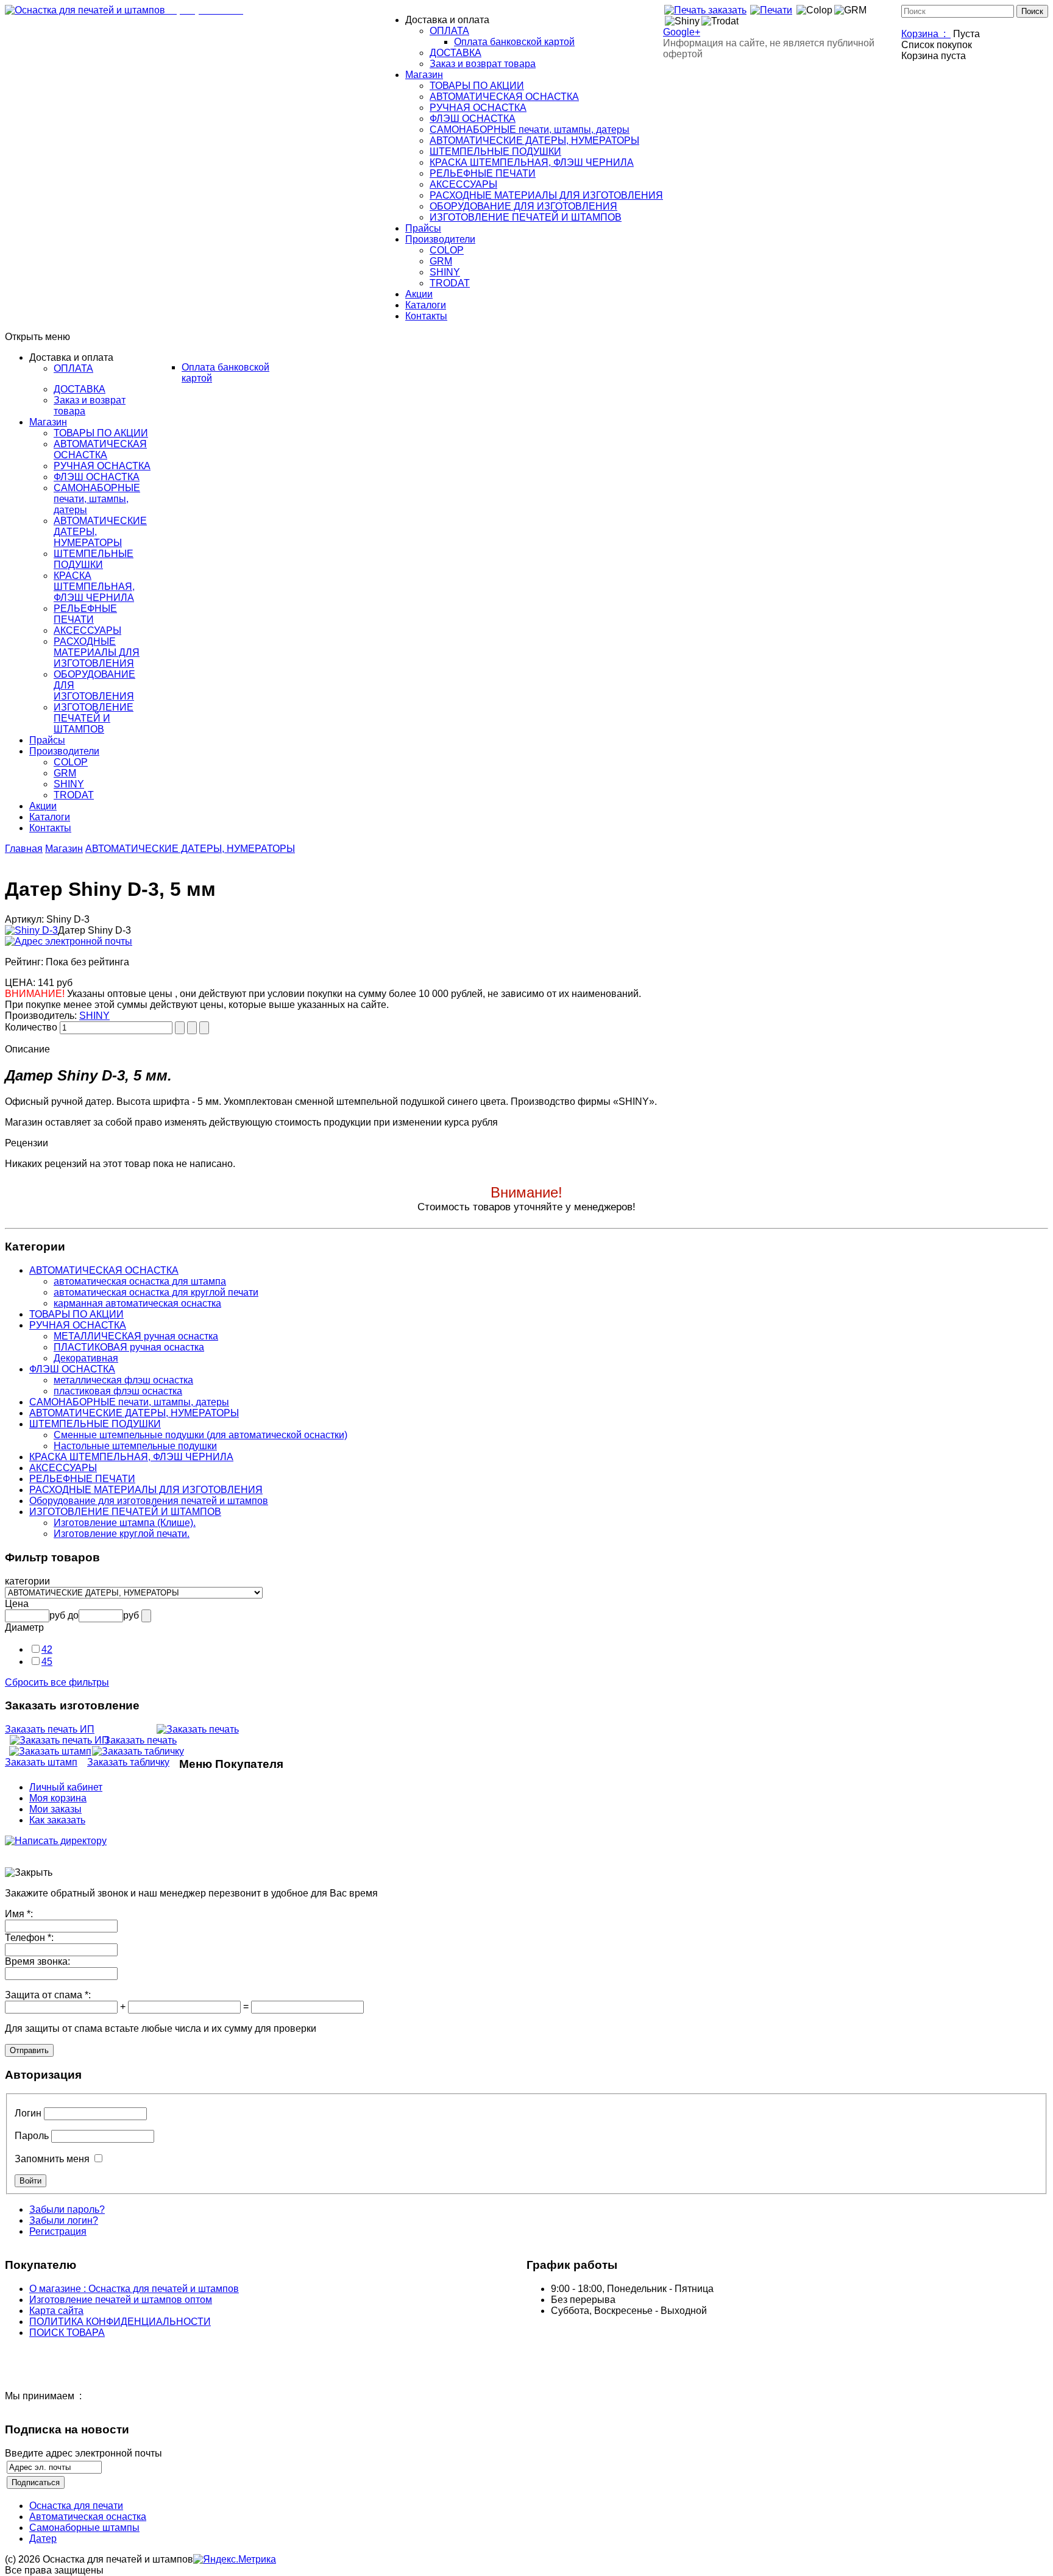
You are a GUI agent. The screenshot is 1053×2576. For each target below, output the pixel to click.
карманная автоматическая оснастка (137, 1303)
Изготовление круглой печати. (122, 1534)
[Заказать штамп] (50, 1751)
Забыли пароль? (67, 2209)
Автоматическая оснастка (88, 2517)
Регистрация (58, 2231)
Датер (43, 2539)
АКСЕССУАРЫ (63, 1468)
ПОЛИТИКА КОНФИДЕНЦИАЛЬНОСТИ (120, 2322)
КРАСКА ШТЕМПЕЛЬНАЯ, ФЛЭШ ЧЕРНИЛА (131, 1457)
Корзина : (926, 34)
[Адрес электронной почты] (69, 941)
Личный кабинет (66, 1787)
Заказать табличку (128, 1762)
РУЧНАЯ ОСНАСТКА (78, 1325)
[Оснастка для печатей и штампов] (85, 10)
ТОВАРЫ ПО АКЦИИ (76, 1314)
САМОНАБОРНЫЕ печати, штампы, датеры (129, 1402)
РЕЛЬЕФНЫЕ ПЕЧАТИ (82, 1479)
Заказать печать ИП (50, 1729)
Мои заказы (55, 1809)
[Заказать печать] (197, 1729)
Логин (28, 2113)
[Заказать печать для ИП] (59, 1740)
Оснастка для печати (76, 2506)
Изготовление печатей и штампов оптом (121, 2300)
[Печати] (771, 10)
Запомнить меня (52, 2159)
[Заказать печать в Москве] (705, 10)
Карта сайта (56, 2311)
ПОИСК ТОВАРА (67, 2333)
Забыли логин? (64, 2220)
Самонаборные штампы (84, 2528)
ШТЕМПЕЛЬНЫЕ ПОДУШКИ (95, 1424)
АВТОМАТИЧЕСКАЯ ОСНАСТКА (104, 1270)
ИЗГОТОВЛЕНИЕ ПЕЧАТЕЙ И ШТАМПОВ (125, 1512)
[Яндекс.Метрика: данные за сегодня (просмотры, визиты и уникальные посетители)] (235, 2560)
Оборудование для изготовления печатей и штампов (149, 1501)
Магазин (64, 849)
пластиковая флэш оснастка (118, 1391)
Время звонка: (37, 1961)
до (73, 1615)
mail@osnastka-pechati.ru (323, 10)
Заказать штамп (41, 1762)
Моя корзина (58, 1798)
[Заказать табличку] (138, 1751)
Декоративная (86, 1358)
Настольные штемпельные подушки (135, 1446)
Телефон (29, 1938)
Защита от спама (48, 1995)
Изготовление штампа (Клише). (125, 1523)
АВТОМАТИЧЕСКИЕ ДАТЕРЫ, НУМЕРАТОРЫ (190, 849)
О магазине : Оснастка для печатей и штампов (134, 2289)
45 (47, 1662)
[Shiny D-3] (31, 930)
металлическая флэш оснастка (123, 1380)
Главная (24, 849)
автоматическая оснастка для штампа (140, 1281)
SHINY (94, 1016)
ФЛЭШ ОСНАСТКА (72, 1369)
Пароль (32, 2136)
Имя (19, 1914)
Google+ (682, 32)
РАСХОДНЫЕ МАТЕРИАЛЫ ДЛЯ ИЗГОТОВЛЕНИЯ (146, 1490)
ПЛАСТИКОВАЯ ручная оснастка (129, 1347)
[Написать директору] (56, 1841)
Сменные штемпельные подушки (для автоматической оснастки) (200, 1435)
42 (47, 1649)
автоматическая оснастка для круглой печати (156, 1292)
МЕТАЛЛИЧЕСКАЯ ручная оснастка (136, 1336)
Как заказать (57, 1820)
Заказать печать (140, 1740)
